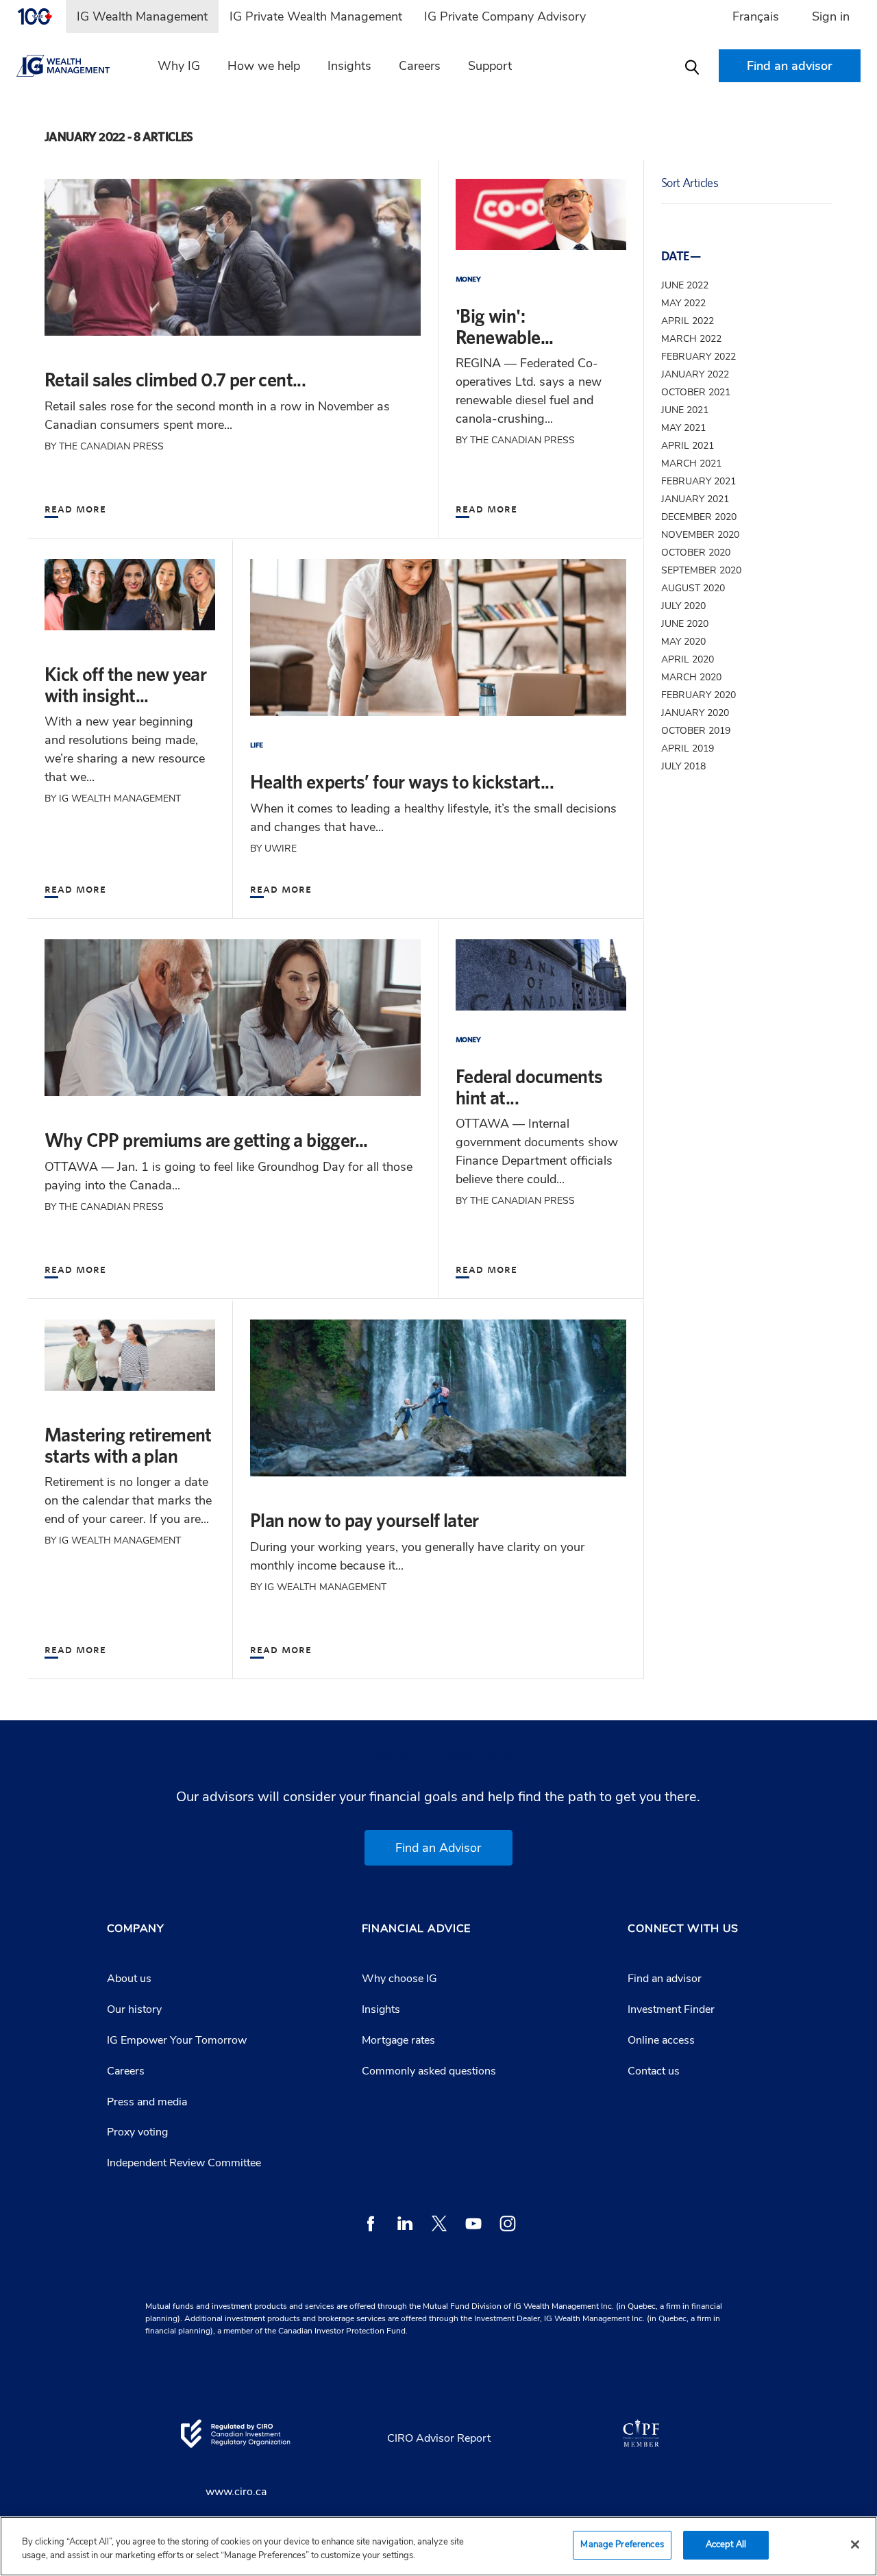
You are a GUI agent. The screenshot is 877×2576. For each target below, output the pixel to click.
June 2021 (685, 410)
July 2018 (683, 766)
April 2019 (688, 748)
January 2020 (695, 713)
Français (756, 16)
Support (490, 66)
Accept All (726, 2544)
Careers (420, 66)
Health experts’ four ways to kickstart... (402, 781)
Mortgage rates (398, 2040)
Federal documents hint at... (529, 1087)
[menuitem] (41, 16)
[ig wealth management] (75, 66)
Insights (349, 66)
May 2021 (683, 428)
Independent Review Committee (184, 2163)
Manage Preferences (622, 2544)
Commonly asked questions (429, 2071)
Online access (661, 2040)
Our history (134, 2009)
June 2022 (685, 285)
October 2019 (696, 731)
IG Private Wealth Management (316, 16)
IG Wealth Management (142, 16)
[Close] (855, 2544)
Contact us (654, 2071)
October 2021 (696, 392)
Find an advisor (665, 1979)
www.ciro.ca (236, 2492)
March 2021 (691, 463)
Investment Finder (671, 2009)
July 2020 (683, 606)
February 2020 (699, 695)
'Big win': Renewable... (505, 326)
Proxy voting (137, 2132)
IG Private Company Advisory (505, 16)
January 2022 (695, 374)
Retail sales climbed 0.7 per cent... (175, 379)
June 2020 (685, 624)
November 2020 (700, 535)
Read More (75, 508)
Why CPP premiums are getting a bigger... (206, 1140)
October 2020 (696, 553)
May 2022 (683, 303)
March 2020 (691, 677)
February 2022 (699, 357)
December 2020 (699, 517)
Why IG (179, 66)
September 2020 (701, 570)
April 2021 (688, 446)
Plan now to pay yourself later (365, 1520)
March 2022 (691, 339)
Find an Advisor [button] (438, 1848)
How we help (264, 66)
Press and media (147, 2102)
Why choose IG (399, 1979)
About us (129, 1979)
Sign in (831, 16)
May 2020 (683, 642)
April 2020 (688, 659)
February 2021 (699, 481)
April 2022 (688, 321)
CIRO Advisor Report (439, 2438)
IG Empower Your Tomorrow (177, 2040)
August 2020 (693, 588)
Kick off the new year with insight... (125, 684)
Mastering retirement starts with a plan (128, 1445)
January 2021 (695, 499)
